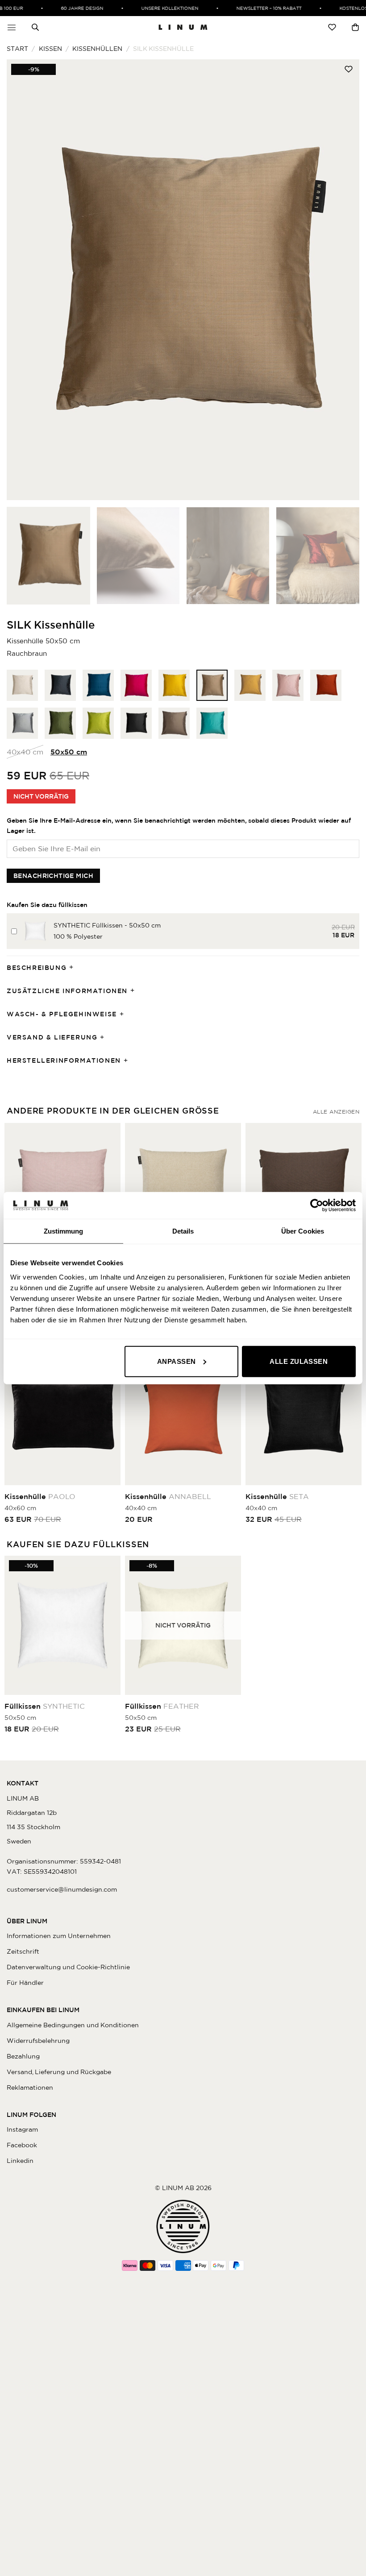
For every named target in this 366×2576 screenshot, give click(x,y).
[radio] (22, 685)
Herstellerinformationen (64, 1060)
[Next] (341, 280)
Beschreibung (37, 968)
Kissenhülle (40, 1496)
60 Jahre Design (69, 8)
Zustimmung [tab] (64, 1231)
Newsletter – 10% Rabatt (256, 8)
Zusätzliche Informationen (67, 991)
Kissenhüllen (97, 49)
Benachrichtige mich (53, 876)
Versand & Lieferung (52, 1037)
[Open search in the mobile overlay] (35, 27)
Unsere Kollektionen (157, 8)
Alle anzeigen (336, 1112)
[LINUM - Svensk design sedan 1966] (183, 27)
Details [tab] (183, 1231)
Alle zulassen (299, 1361)
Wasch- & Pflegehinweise (62, 1014)
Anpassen (177, 1361)
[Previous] (25, 280)
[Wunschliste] (332, 27)
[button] (12, 27)
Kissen (50, 49)
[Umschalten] (74, 968)
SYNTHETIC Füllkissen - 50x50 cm (107, 925)
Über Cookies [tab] (303, 1231)
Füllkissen (45, 1706)
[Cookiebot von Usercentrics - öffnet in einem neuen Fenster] (317, 1205)
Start (17, 49)
